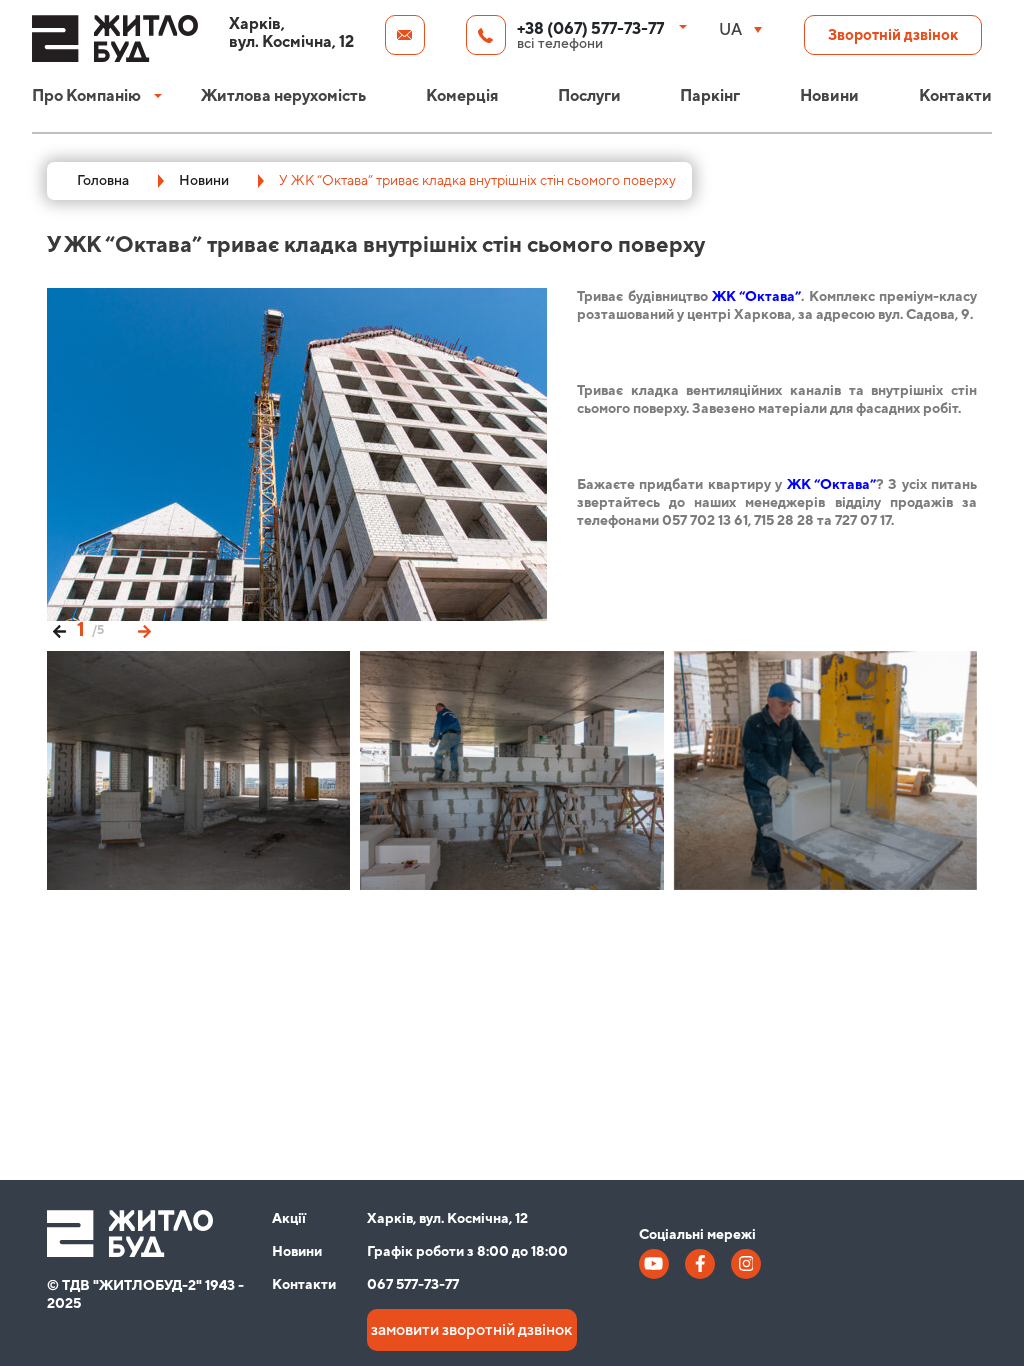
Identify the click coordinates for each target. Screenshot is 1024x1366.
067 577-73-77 (413, 1285)
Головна (103, 181)
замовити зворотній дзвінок (471, 1330)
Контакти (955, 96)
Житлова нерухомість (283, 96)
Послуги (589, 96)
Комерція (462, 96)
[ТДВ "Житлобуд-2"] (115, 47)
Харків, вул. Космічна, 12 (447, 1219)
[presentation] (59, 630)
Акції (289, 1219)
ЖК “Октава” (756, 297)
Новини (829, 96)
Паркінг (710, 96)
